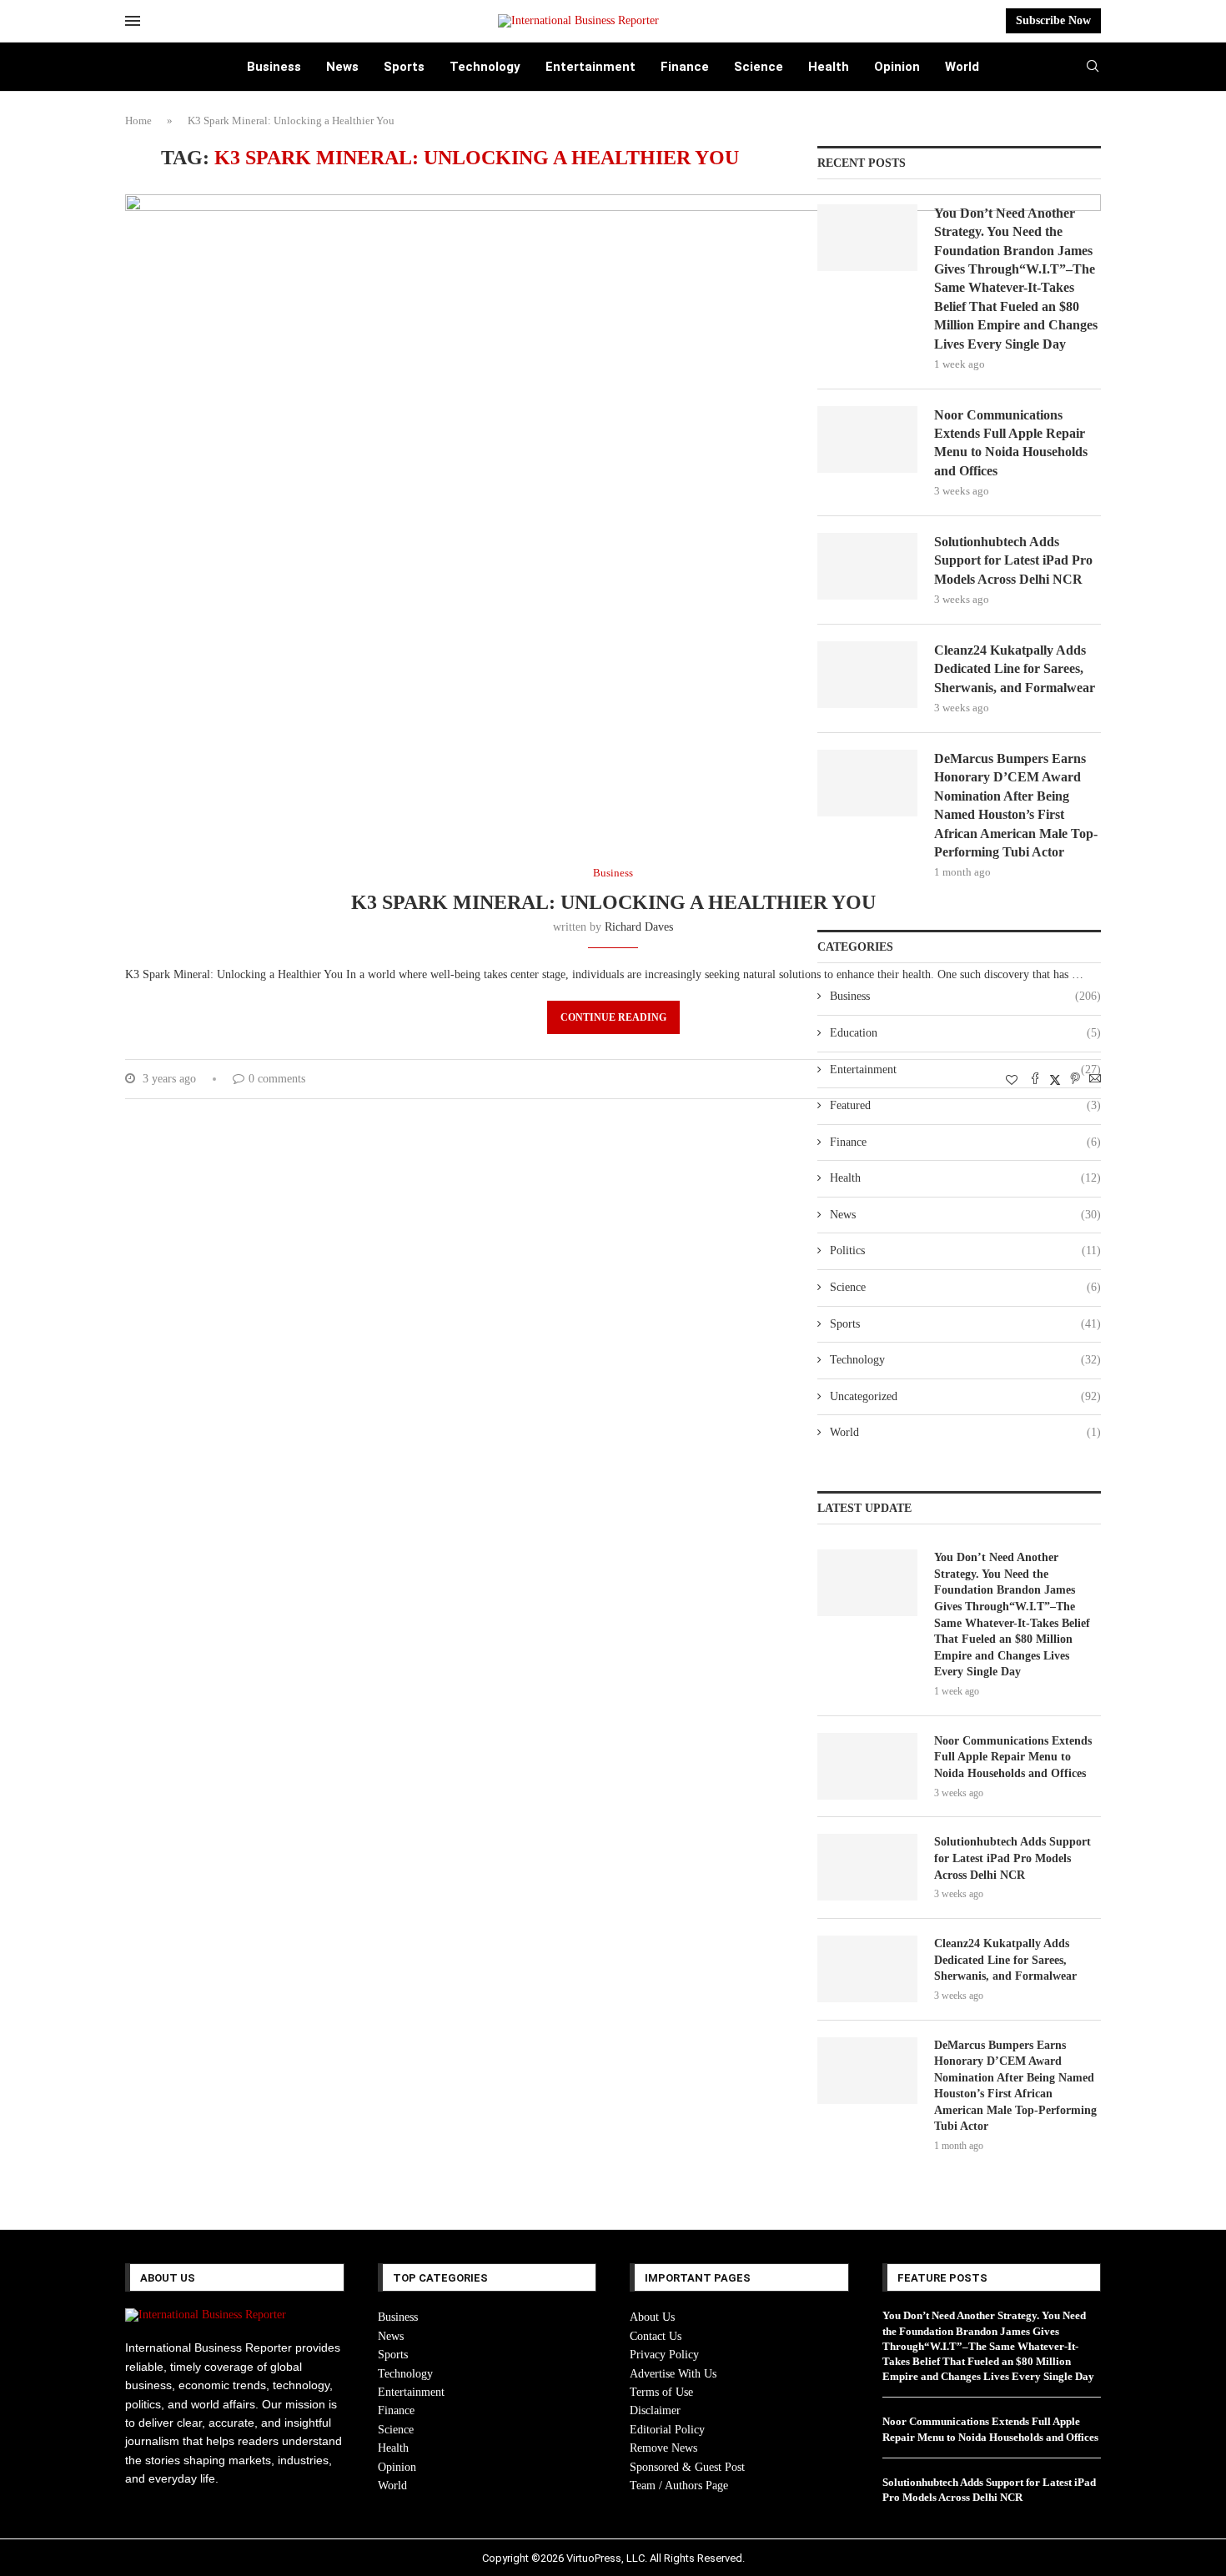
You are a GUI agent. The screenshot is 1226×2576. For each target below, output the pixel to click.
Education (965, 1033)
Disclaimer (655, 2410)
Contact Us (656, 2336)
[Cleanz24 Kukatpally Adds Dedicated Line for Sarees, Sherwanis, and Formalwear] (867, 675)
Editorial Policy (667, 2430)
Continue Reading (613, 1017)
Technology (485, 67)
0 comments (277, 1079)
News (342, 67)
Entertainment (590, 67)
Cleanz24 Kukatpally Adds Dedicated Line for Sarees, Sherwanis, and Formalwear (1015, 669)
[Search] (1093, 67)
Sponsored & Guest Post (687, 2467)
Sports (404, 67)
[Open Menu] (133, 21)
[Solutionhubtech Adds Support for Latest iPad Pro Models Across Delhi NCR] (867, 566)
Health (829, 67)
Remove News (663, 2448)
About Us (652, 2317)
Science (759, 67)
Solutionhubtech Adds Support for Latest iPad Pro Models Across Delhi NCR (1013, 560)
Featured (965, 1105)
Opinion (897, 67)
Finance (685, 67)
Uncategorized (965, 1396)
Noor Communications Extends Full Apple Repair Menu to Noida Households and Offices (1011, 443)
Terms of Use (661, 2392)
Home (138, 121)
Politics (965, 1250)
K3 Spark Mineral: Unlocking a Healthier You (613, 902)
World (962, 67)
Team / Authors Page (679, 2486)
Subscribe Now (1053, 20)
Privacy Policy (664, 2355)
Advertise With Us (673, 2374)
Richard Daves (639, 927)
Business (274, 67)
